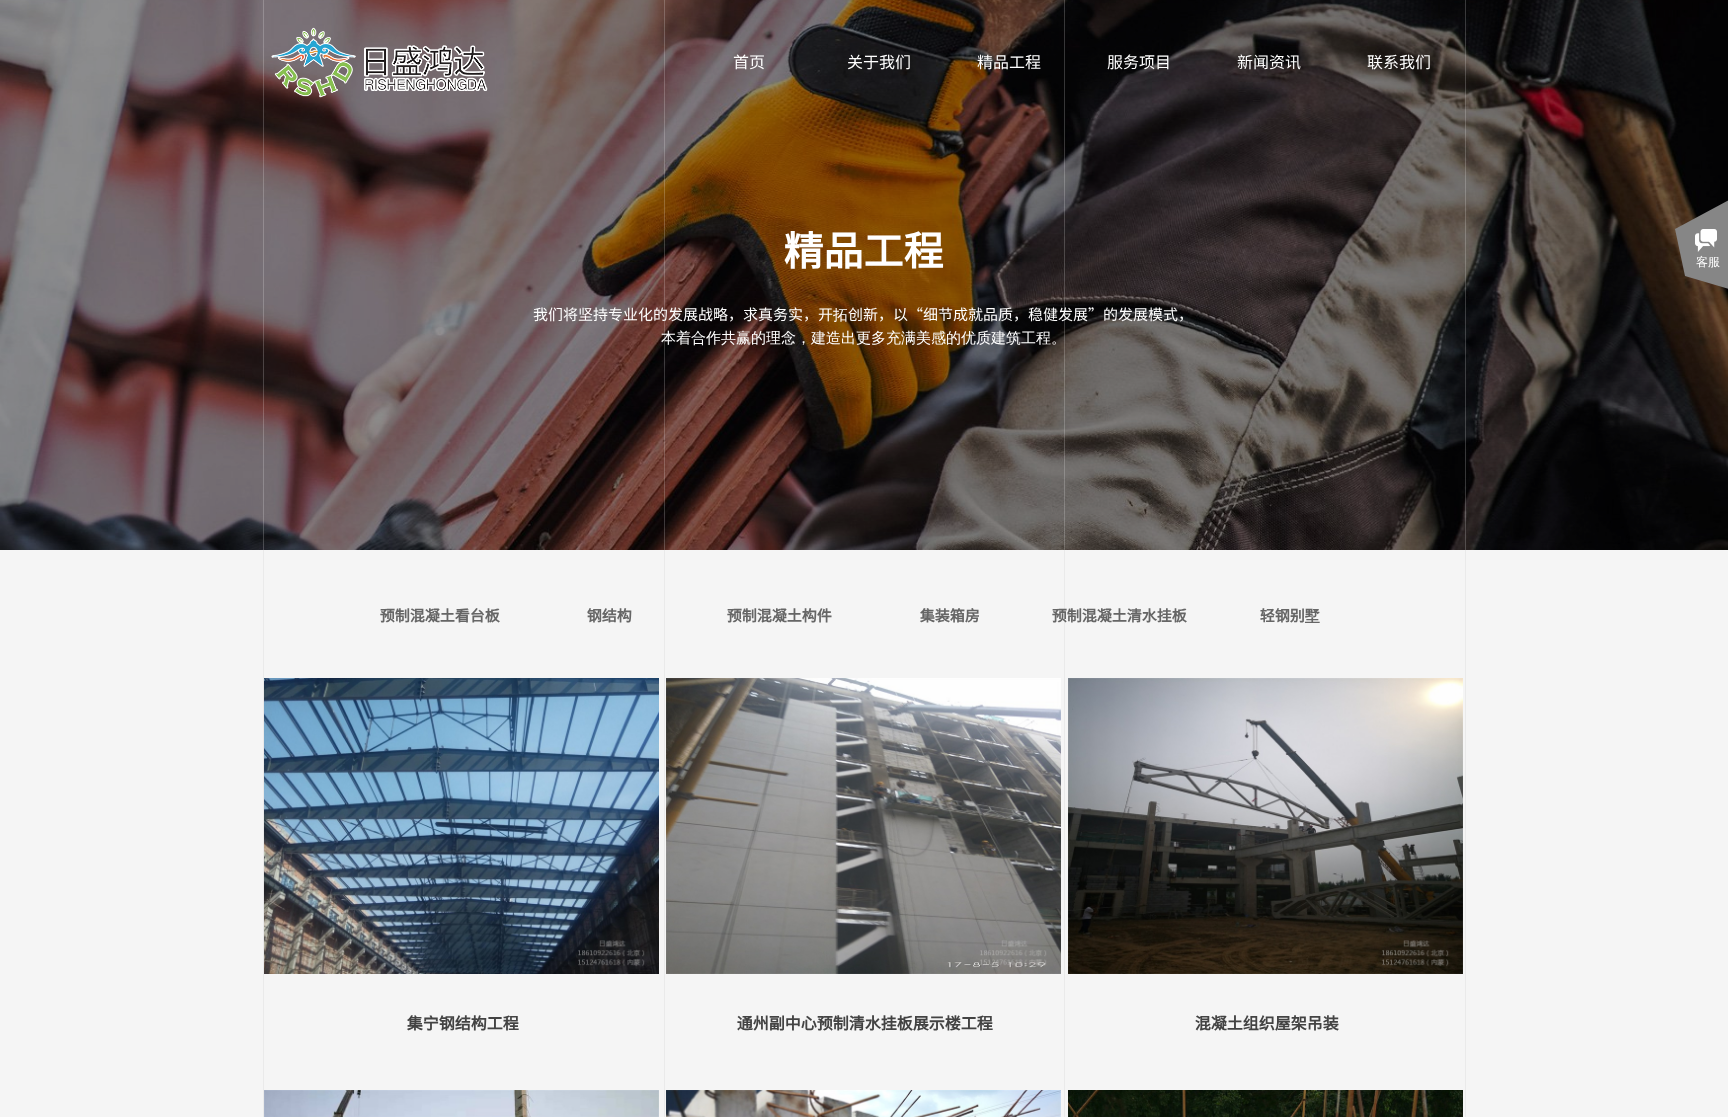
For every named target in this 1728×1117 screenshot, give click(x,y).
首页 (749, 61)
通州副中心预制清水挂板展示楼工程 (865, 1022)
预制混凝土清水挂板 (1119, 614)
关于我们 (879, 61)
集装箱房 (950, 614)
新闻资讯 (1269, 61)
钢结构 (609, 614)
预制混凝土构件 (779, 614)
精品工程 (1009, 61)
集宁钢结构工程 (463, 1022)
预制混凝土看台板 (440, 614)
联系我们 (1399, 61)
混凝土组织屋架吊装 (1267, 1022)
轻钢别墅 (1290, 614)
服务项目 (1139, 61)
